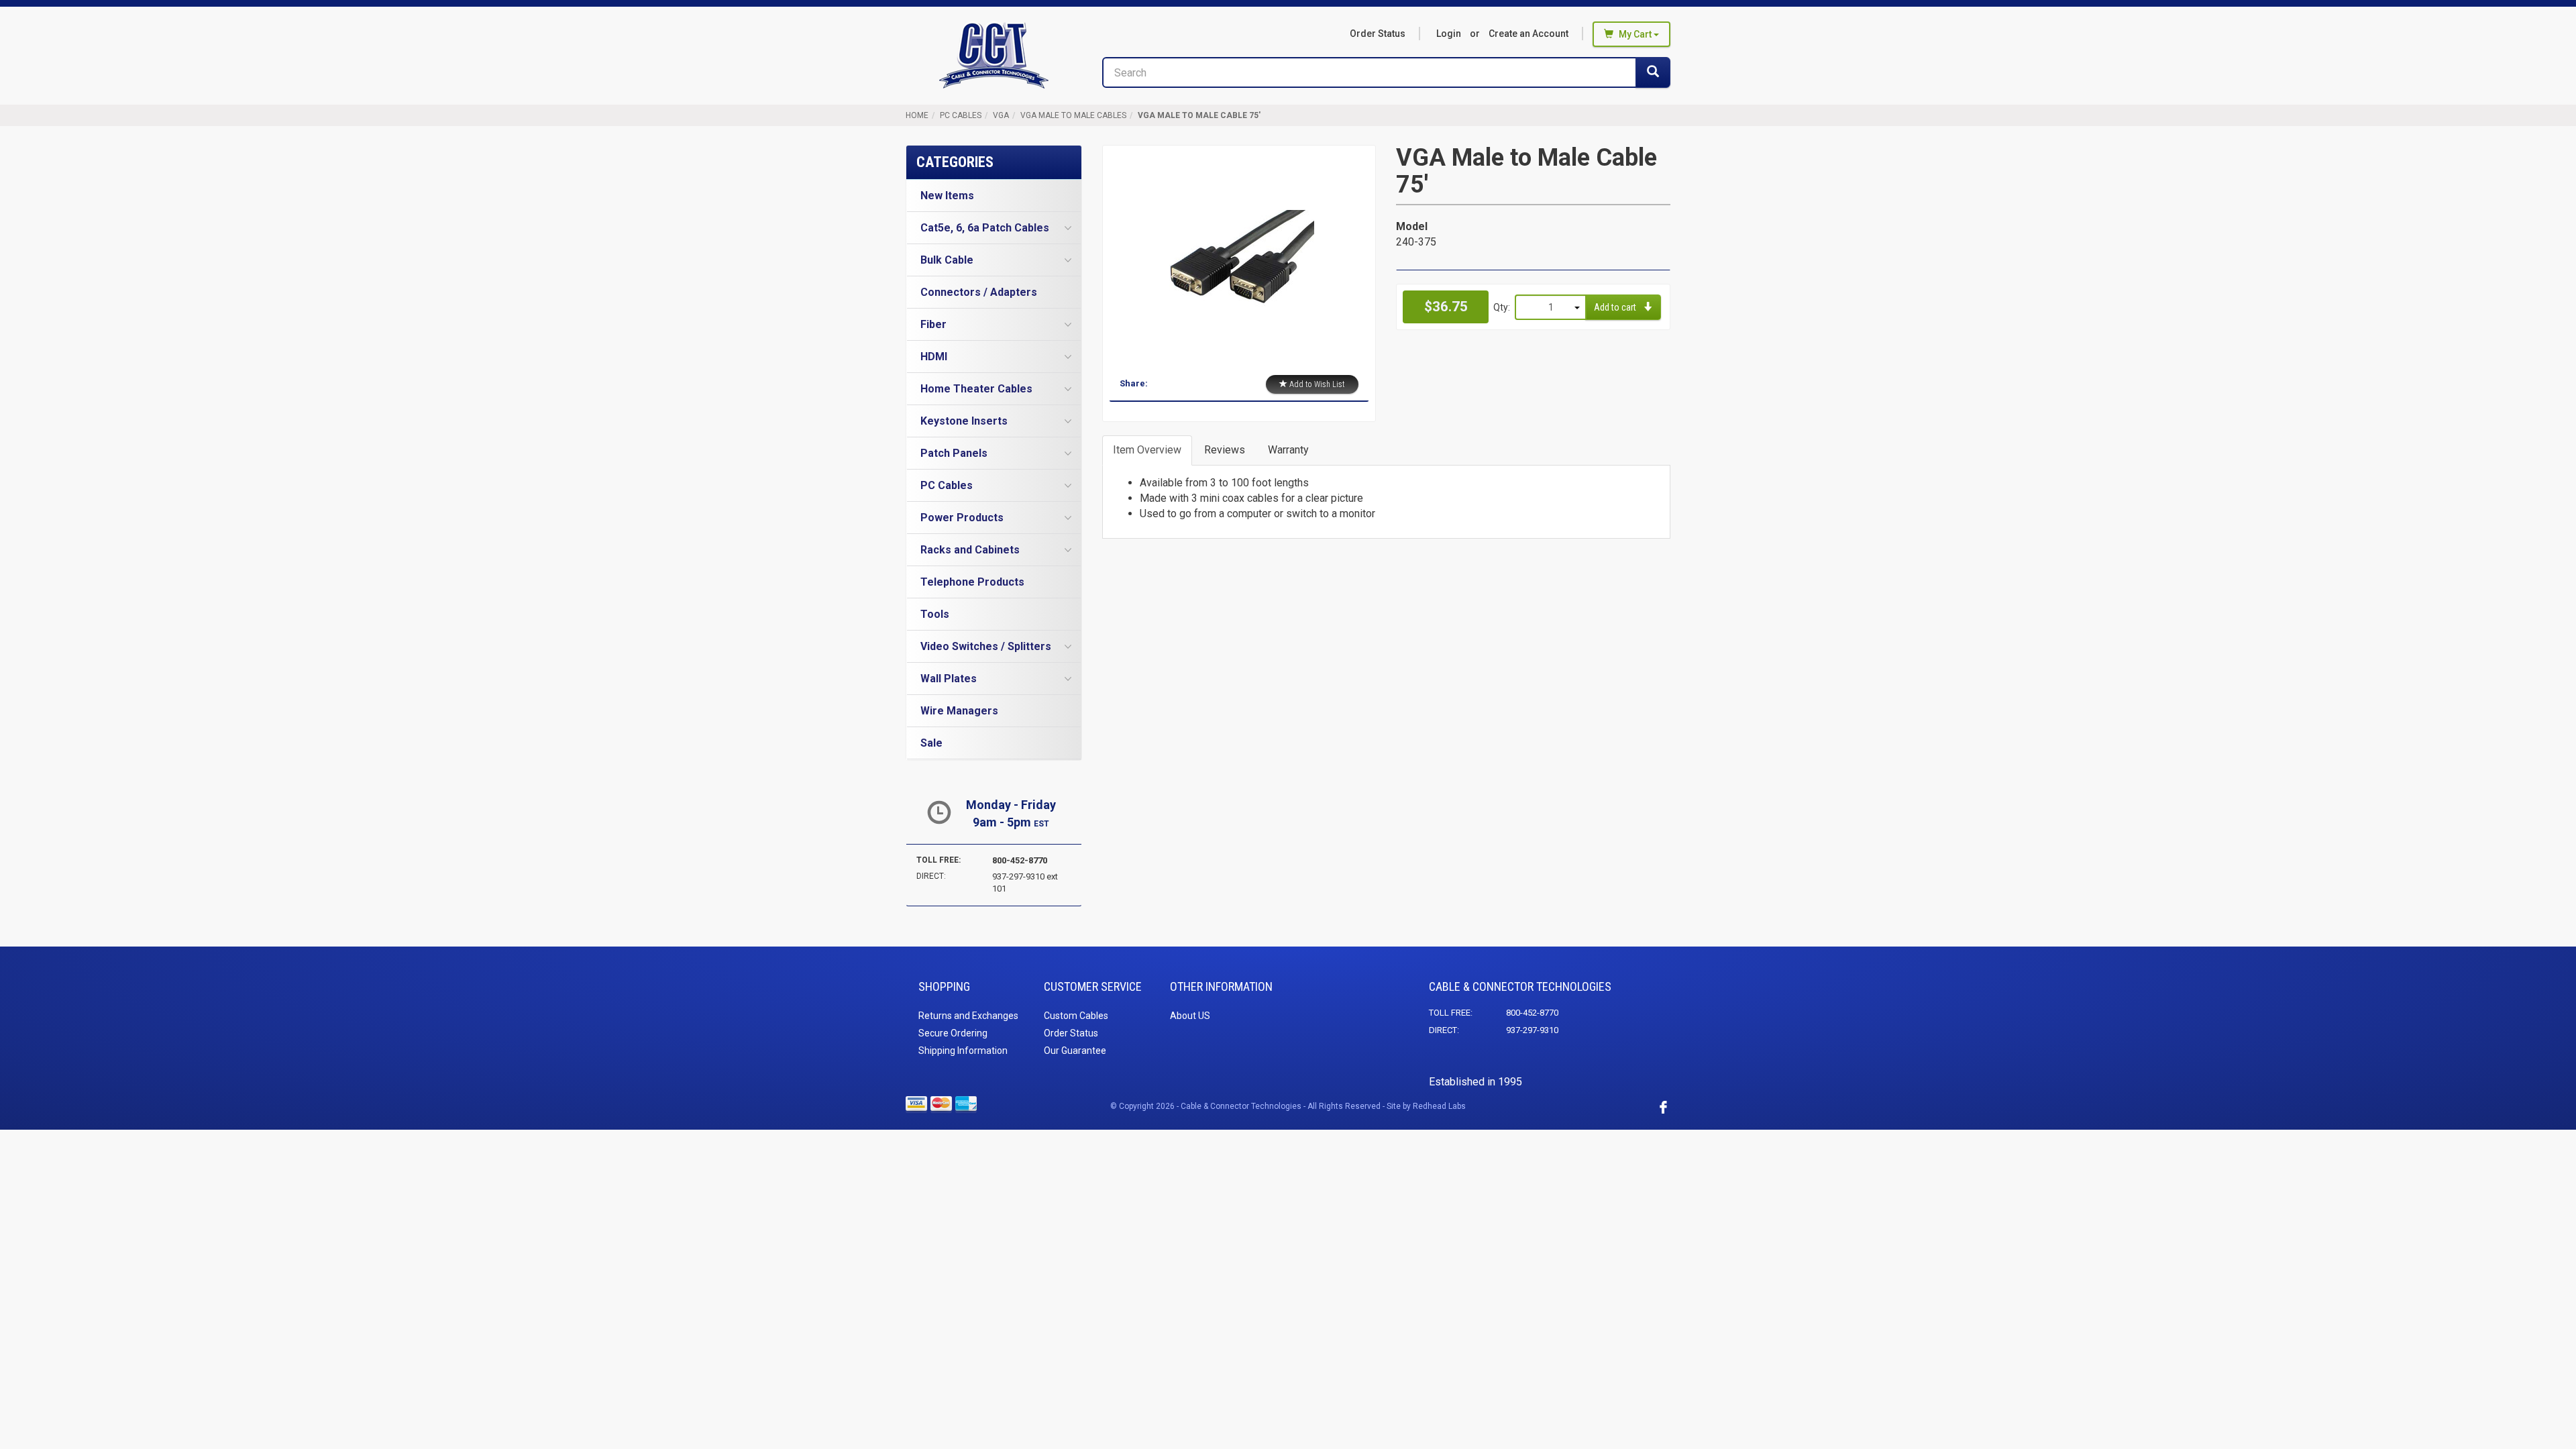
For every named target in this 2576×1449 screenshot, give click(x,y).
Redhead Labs (1439, 1106)
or (1502, 34)
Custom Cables (1076, 1016)
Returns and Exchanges (968, 1016)
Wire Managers (959, 711)
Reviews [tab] (1225, 450)
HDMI (934, 357)
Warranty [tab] (1288, 450)
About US (1190, 1016)
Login (1449, 34)
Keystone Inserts (964, 421)
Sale (931, 743)
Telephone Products (972, 582)
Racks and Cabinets (970, 550)
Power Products (962, 518)
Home (917, 115)
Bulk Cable (947, 260)
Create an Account (1528, 34)
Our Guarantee (1075, 1051)
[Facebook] (1663, 1107)
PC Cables (961, 115)
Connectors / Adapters (979, 292)
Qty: (1502, 307)
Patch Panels (954, 453)
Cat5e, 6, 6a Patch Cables (985, 228)
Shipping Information (963, 1051)
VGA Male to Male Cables (1073, 115)
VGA (1001, 115)
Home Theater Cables (976, 389)
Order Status (1378, 34)
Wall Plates (949, 679)
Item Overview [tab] (1147, 450)
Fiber (933, 324)
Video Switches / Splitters (986, 646)
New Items (947, 196)
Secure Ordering (953, 1033)
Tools (935, 614)
